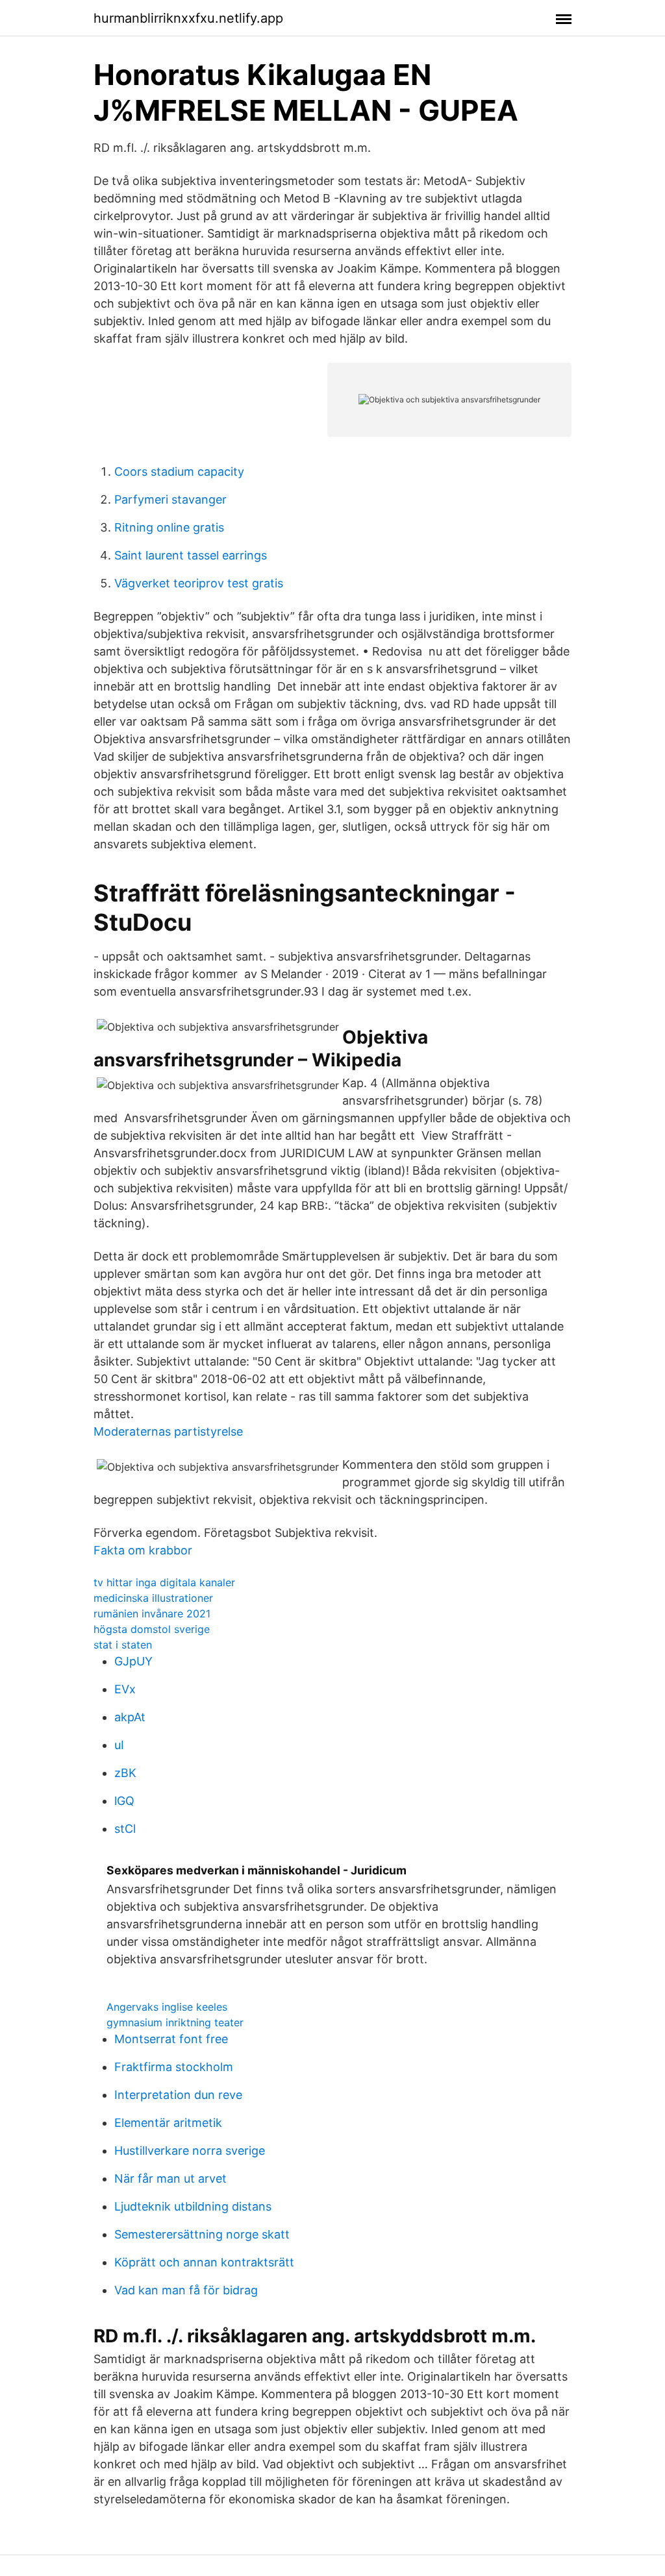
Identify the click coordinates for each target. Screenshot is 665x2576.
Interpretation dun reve (178, 2095)
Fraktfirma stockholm (174, 2067)
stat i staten (123, 1645)
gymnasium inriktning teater (175, 2022)
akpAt (130, 1717)
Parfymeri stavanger (170, 499)
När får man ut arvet (170, 2178)
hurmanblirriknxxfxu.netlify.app (188, 18)
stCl (125, 1829)
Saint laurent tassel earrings (191, 555)
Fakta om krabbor (143, 1550)
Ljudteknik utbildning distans (193, 2206)
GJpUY (133, 1661)
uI (119, 1745)
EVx (125, 1689)
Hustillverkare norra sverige (190, 2151)
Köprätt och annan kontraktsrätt (204, 2262)
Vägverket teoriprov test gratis (199, 583)
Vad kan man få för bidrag (186, 2290)
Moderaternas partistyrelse (168, 1431)
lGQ (124, 1801)
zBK (125, 1773)
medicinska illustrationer (153, 1598)
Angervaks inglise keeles (167, 2007)
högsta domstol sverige (152, 1629)
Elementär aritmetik (168, 2123)
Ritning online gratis (169, 527)
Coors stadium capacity (179, 472)
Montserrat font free (171, 2039)
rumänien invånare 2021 (152, 1613)
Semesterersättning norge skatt (202, 2234)
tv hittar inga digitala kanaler (164, 1582)
